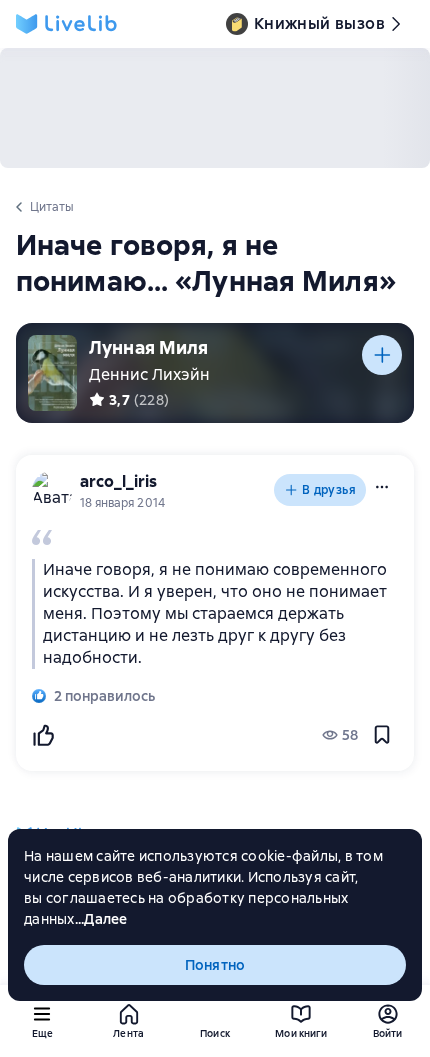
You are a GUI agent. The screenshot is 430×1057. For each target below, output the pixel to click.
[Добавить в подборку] (382, 355)
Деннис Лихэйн (149, 374)
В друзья (329, 490)
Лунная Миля (149, 347)
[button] (382, 487)
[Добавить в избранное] (382, 735)
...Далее (101, 919)
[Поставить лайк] (43, 735)
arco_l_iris (118, 481)
